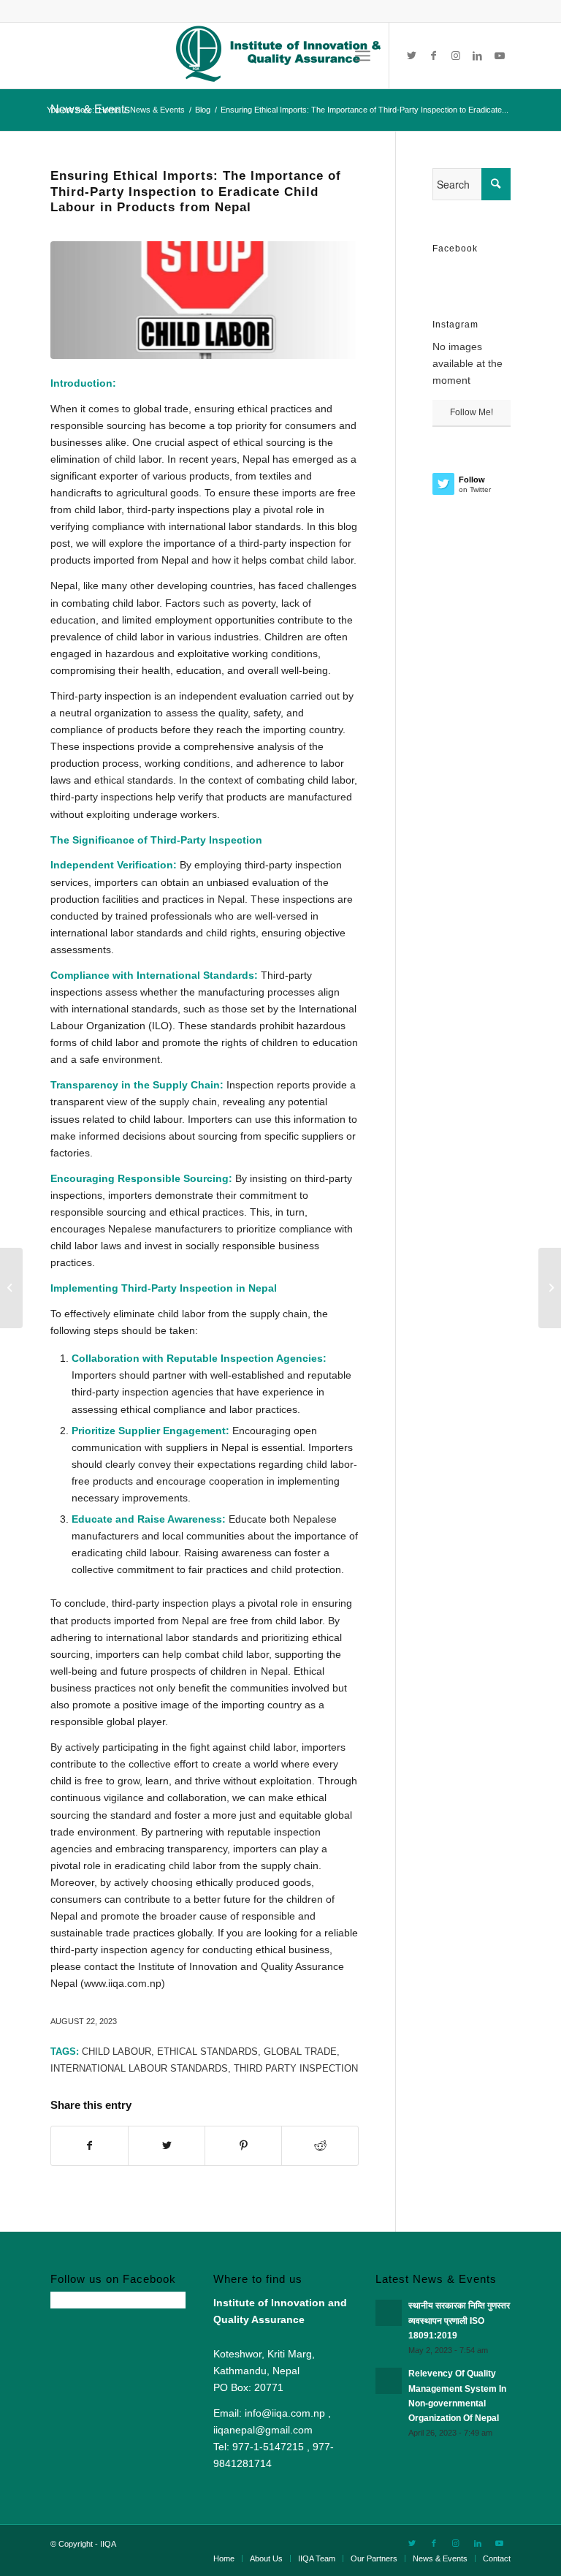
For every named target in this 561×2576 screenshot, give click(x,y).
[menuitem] (224, 2558)
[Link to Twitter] (412, 56)
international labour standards (139, 2069)
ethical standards (207, 2052)
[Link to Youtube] (500, 56)
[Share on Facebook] (89, 2146)
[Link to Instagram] (456, 56)
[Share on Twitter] (167, 2146)
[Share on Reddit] (320, 2146)
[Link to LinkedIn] (478, 56)
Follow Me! (472, 412)
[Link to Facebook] (434, 56)
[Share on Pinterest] (243, 2146)
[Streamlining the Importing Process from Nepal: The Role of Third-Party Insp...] (550, 1288)
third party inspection (296, 2069)
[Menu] (363, 56)
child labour (117, 2052)
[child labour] (205, 300)
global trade (300, 2052)
